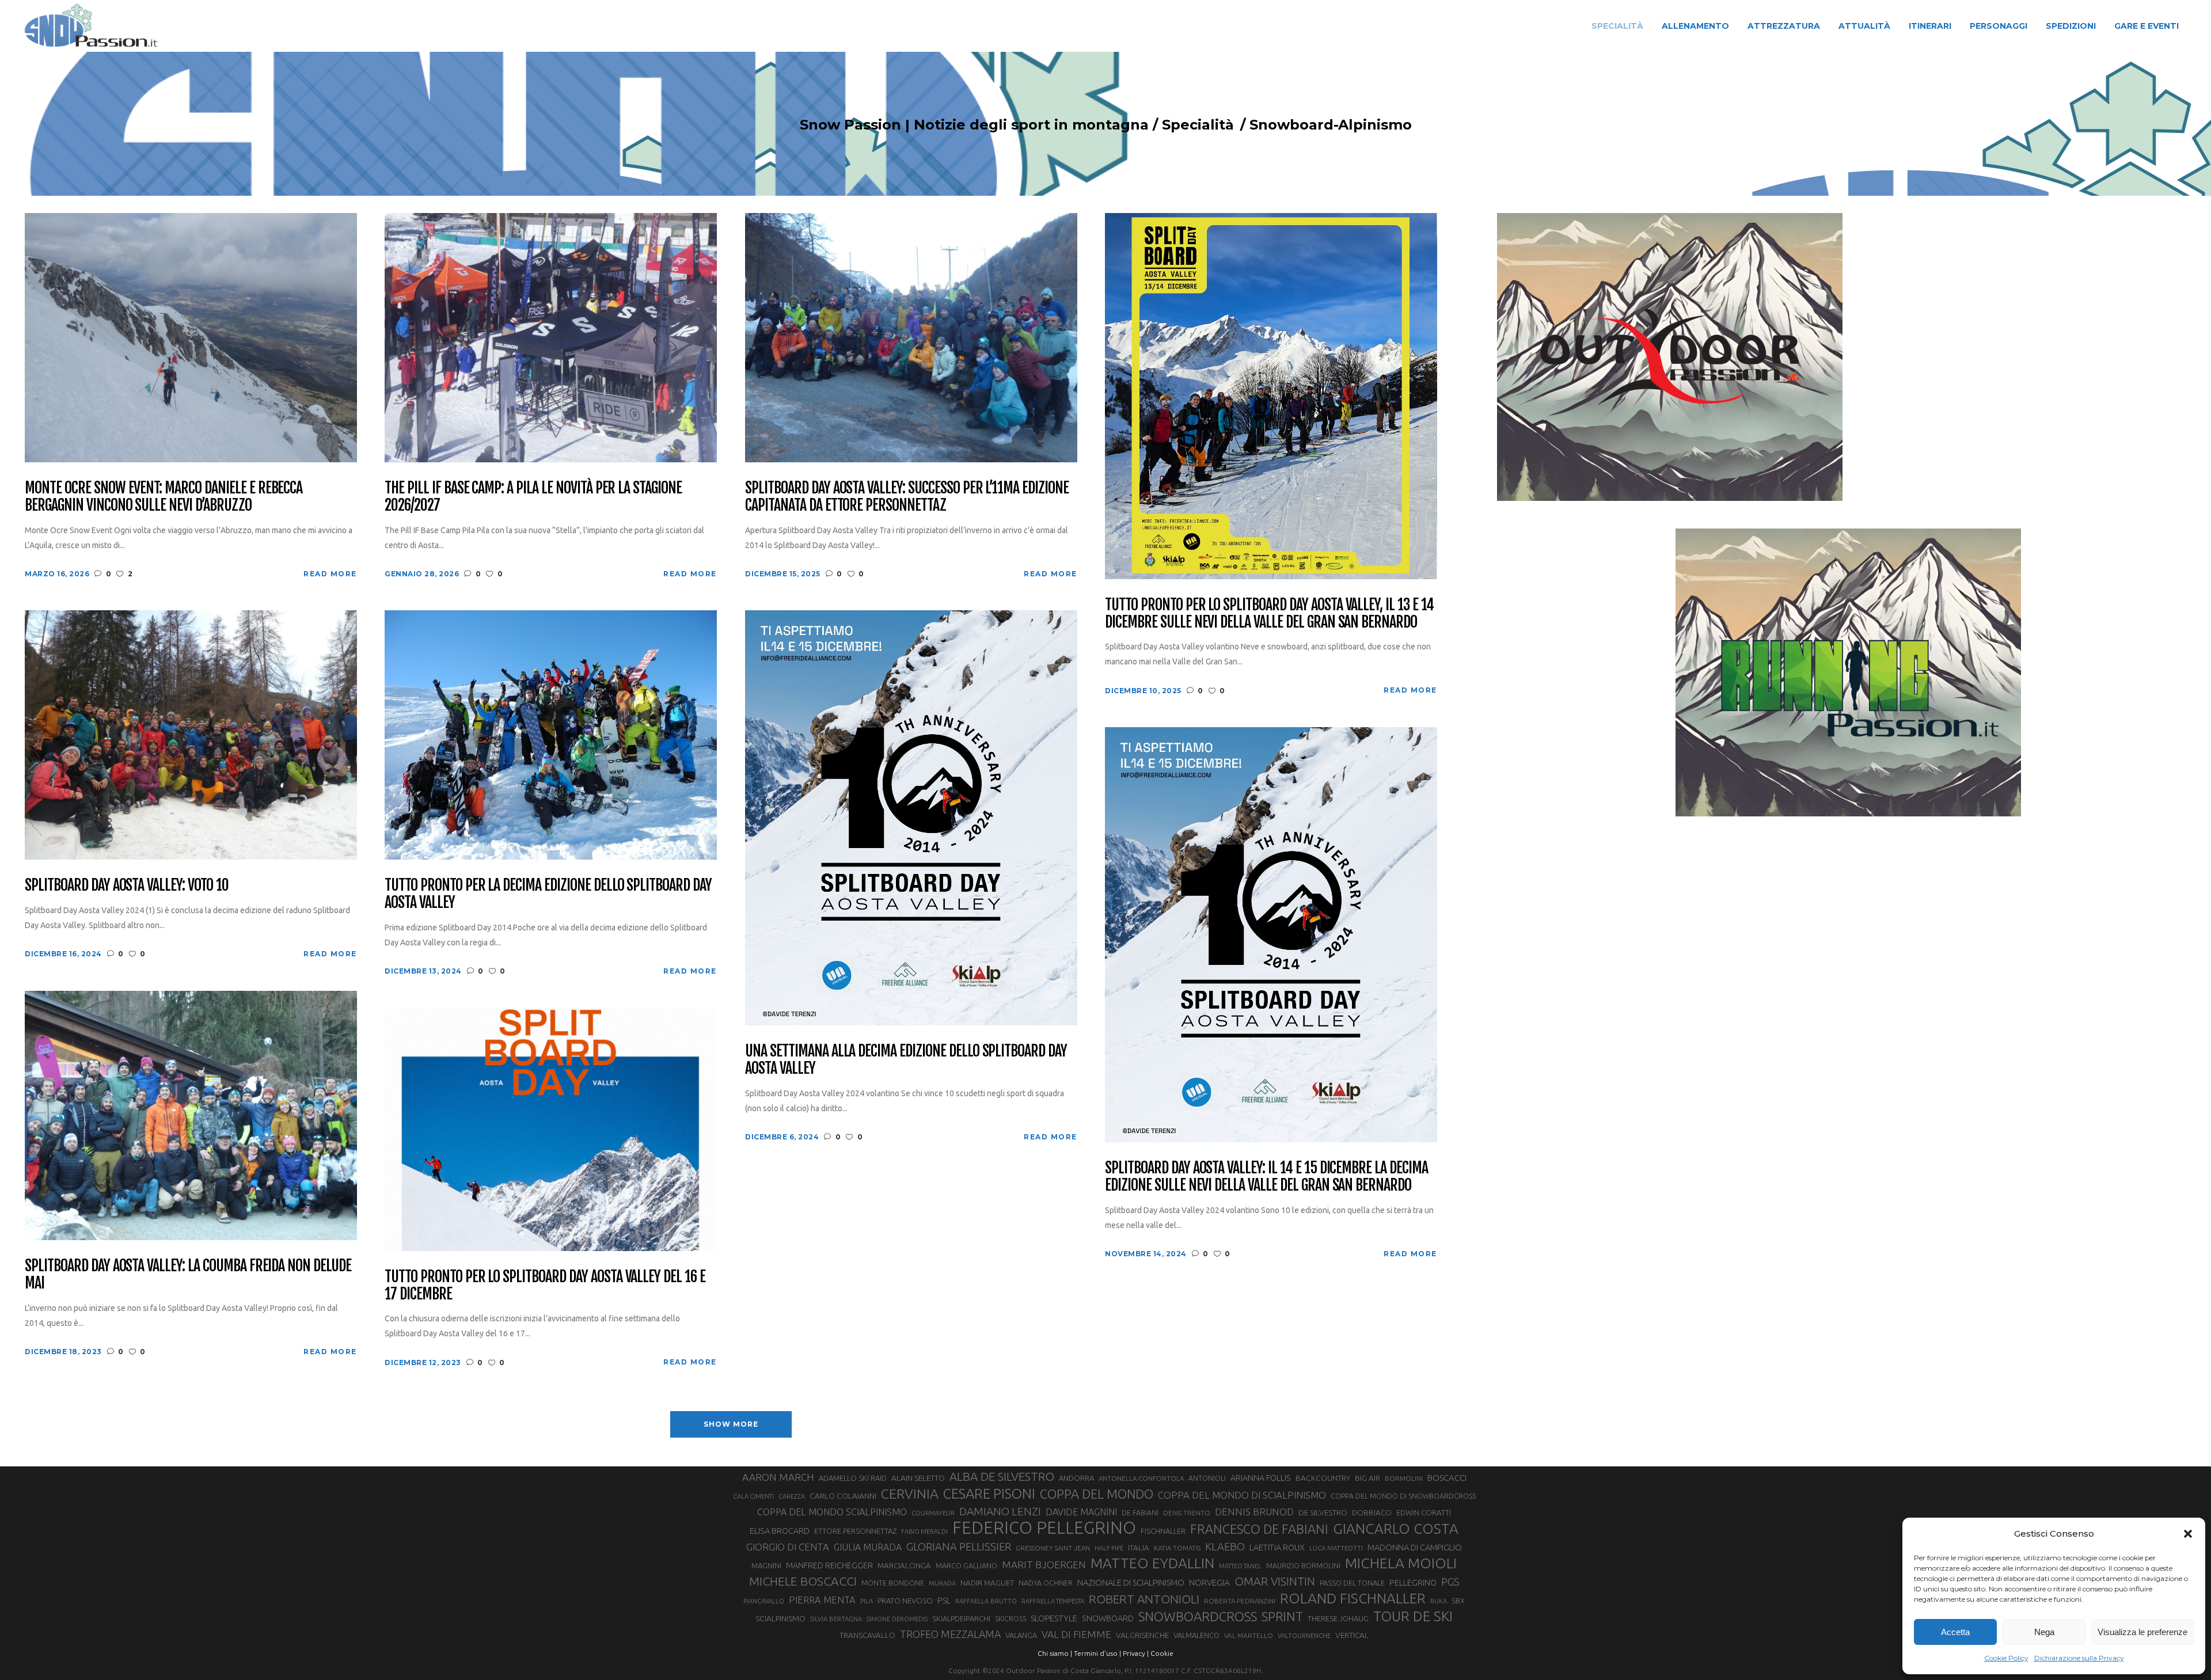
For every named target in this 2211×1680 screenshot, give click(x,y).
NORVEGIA (1209, 1582)
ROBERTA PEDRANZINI (1240, 1601)
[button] (2188, 1534)
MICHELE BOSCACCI (803, 1581)
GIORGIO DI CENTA (788, 1547)
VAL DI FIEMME (1076, 1634)
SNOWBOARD (1108, 1618)
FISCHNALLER (1163, 1531)
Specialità (1198, 125)
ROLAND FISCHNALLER (1353, 1598)
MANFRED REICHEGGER (829, 1565)
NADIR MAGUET (987, 1583)
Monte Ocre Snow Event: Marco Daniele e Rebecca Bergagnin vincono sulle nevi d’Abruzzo (164, 497)
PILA (867, 1601)
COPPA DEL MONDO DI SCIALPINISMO (1242, 1495)
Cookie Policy (2006, 1658)
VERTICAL (1352, 1635)
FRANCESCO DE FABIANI (1259, 1529)
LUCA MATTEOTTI (1336, 1548)
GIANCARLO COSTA (1396, 1529)
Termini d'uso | (1097, 1653)
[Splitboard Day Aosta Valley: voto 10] (191, 734)
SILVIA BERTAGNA (836, 1619)
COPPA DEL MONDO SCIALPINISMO (832, 1512)
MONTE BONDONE (893, 1583)
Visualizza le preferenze (2142, 1632)
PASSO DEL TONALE (1352, 1583)
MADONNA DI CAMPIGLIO (1415, 1547)
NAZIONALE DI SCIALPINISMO (1131, 1582)
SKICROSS (1010, 1618)
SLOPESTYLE (1054, 1618)
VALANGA (1021, 1635)
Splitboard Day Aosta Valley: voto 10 (127, 885)
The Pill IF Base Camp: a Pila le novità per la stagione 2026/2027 (533, 497)
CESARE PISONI (989, 1494)
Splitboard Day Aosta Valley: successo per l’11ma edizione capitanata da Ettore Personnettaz (907, 497)
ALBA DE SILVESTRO (1002, 1476)
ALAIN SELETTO (918, 1478)
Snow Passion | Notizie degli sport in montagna (974, 125)
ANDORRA (1076, 1478)
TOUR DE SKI (1413, 1616)
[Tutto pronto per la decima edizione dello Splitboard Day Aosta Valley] (551, 734)
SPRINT (1282, 1616)
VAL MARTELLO (1249, 1635)
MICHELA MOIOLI (1401, 1563)
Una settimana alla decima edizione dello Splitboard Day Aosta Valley (906, 1060)
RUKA (1439, 1601)
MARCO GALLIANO (966, 1565)
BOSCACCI (1447, 1478)
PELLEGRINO (1413, 1582)
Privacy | (1136, 1653)
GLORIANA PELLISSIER (959, 1546)
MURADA (942, 1583)
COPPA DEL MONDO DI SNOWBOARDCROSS (1403, 1496)
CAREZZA (792, 1496)
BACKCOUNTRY (1323, 1478)
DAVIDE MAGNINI (1081, 1512)
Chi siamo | (1055, 1653)
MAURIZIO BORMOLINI (1303, 1565)
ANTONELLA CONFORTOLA (1141, 1478)
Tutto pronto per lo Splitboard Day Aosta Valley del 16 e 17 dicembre (545, 1286)
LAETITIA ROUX (1277, 1547)
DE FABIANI (1140, 1513)
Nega (2044, 1632)
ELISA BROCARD (780, 1531)
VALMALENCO (1196, 1635)
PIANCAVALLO (764, 1601)
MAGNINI (766, 1565)
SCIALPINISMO (780, 1618)
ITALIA (1139, 1548)
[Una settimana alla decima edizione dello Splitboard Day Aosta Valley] (911, 817)
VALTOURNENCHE (1304, 1636)
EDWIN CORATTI (1424, 1513)
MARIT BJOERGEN (1044, 1565)
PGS (1450, 1582)
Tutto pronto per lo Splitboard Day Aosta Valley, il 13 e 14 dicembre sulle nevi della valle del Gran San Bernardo (1269, 614)
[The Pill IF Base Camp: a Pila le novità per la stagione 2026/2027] (551, 337)
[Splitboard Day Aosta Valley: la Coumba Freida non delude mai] (191, 1115)
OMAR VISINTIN (1275, 1581)
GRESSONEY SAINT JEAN (1053, 1548)
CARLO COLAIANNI (843, 1496)
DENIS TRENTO (1187, 1513)
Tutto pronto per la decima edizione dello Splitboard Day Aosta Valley (548, 894)
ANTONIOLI (1207, 1478)
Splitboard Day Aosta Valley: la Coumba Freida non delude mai (188, 1275)
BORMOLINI (1404, 1478)
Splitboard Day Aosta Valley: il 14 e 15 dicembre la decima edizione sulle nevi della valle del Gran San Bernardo (1266, 1177)
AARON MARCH (778, 1477)
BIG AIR (1367, 1478)
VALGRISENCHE (1142, 1635)
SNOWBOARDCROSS (1198, 1616)
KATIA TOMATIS (1177, 1548)
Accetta (1955, 1632)
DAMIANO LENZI (1000, 1511)
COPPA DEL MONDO (1097, 1494)
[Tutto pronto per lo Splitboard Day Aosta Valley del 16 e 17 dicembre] (551, 1128)
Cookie (1162, 1653)
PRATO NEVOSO (905, 1601)
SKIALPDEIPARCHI (961, 1618)
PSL (944, 1600)
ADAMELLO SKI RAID (853, 1478)
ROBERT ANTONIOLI (1144, 1599)
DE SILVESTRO (1323, 1512)
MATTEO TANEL (1240, 1566)
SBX (1458, 1601)
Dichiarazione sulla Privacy (2079, 1658)
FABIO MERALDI (924, 1531)
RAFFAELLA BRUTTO (986, 1601)
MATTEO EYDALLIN (1152, 1563)
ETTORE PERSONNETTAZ (855, 1531)
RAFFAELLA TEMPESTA (1053, 1601)
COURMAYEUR (933, 1513)
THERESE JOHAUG (1338, 1618)
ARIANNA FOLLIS (1261, 1478)
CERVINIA (910, 1493)
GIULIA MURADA (868, 1547)
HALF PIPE (1109, 1548)
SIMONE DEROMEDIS (897, 1619)
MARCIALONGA (904, 1566)
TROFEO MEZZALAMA (950, 1634)
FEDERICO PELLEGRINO (1044, 1528)
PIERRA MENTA (822, 1600)
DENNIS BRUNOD (1254, 1512)
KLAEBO (1225, 1546)
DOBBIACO (1372, 1513)
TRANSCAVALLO (867, 1635)
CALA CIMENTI (753, 1496)
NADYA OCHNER (1046, 1583)
